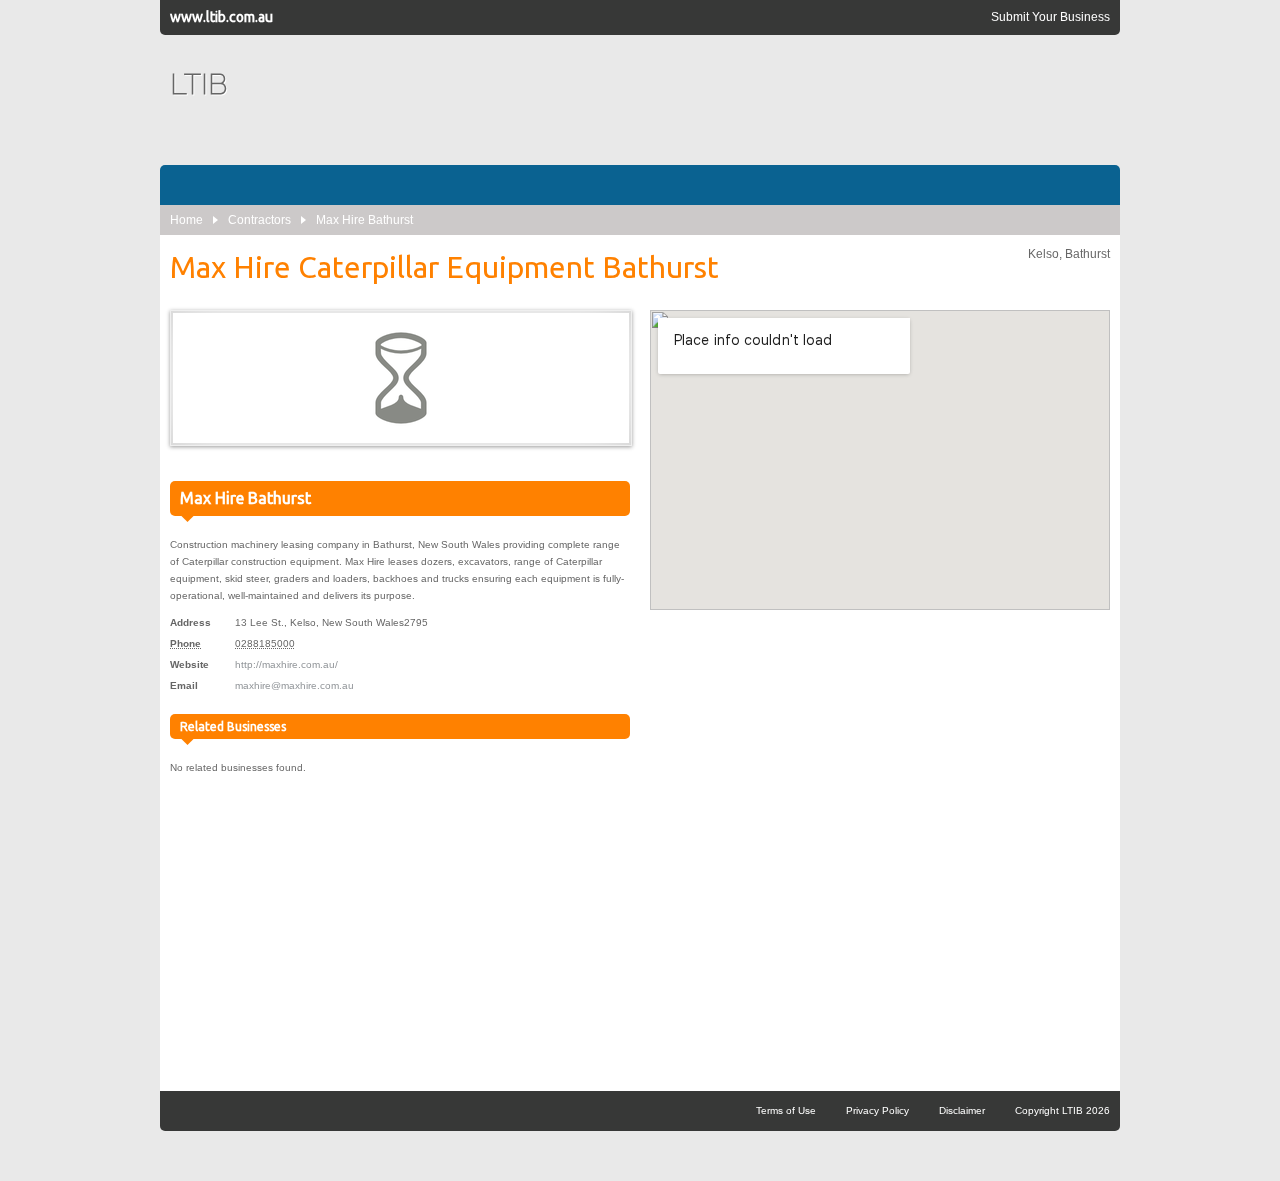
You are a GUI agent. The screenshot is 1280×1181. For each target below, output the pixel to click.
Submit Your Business (1050, 17)
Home (186, 220)
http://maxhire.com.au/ (286, 664)
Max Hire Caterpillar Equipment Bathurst (444, 267)
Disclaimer (962, 1110)
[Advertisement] (746, 100)
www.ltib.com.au (221, 17)
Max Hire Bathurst (364, 220)
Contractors (259, 220)
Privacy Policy (877, 1110)
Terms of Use (786, 1110)
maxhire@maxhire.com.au (294, 685)
